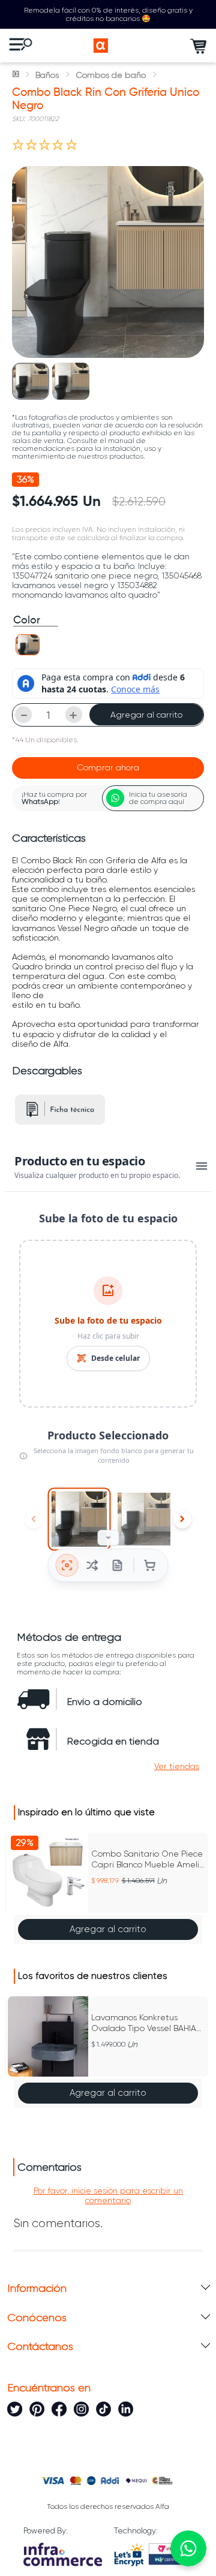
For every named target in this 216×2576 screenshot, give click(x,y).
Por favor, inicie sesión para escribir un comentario (108, 2195)
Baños (47, 75)
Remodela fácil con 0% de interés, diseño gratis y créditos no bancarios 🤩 (108, 14)
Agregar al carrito (146, 715)
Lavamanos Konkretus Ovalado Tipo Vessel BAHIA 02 (144, 2023)
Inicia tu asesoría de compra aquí (158, 798)
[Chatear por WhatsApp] (188, 2548)
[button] (28, 645)
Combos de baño (111, 75)
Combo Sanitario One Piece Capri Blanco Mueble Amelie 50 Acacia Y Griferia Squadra (148, 1859)
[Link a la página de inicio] (17, 75)
